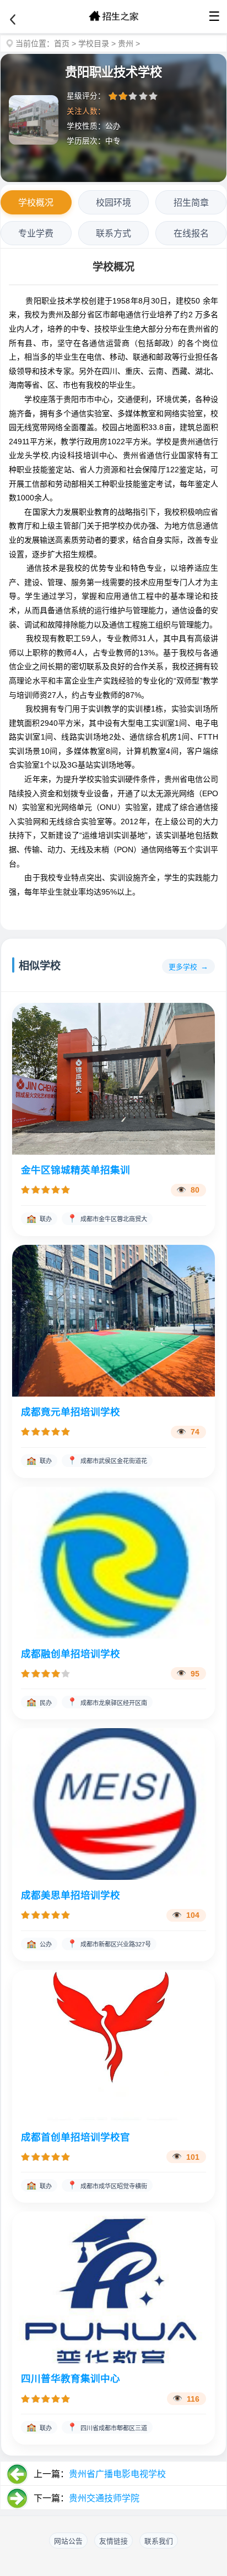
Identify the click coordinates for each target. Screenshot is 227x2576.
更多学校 (183, 967)
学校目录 (94, 43)
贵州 (126, 43)
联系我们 (159, 2541)
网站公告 (68, 2541)
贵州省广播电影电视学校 (117, 2474)
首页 (62, 43)
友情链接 (113, 2541)
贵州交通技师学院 (104, 2498)
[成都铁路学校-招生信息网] (113, 16)
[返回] (13, 20)
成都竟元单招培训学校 (71, 1412)
